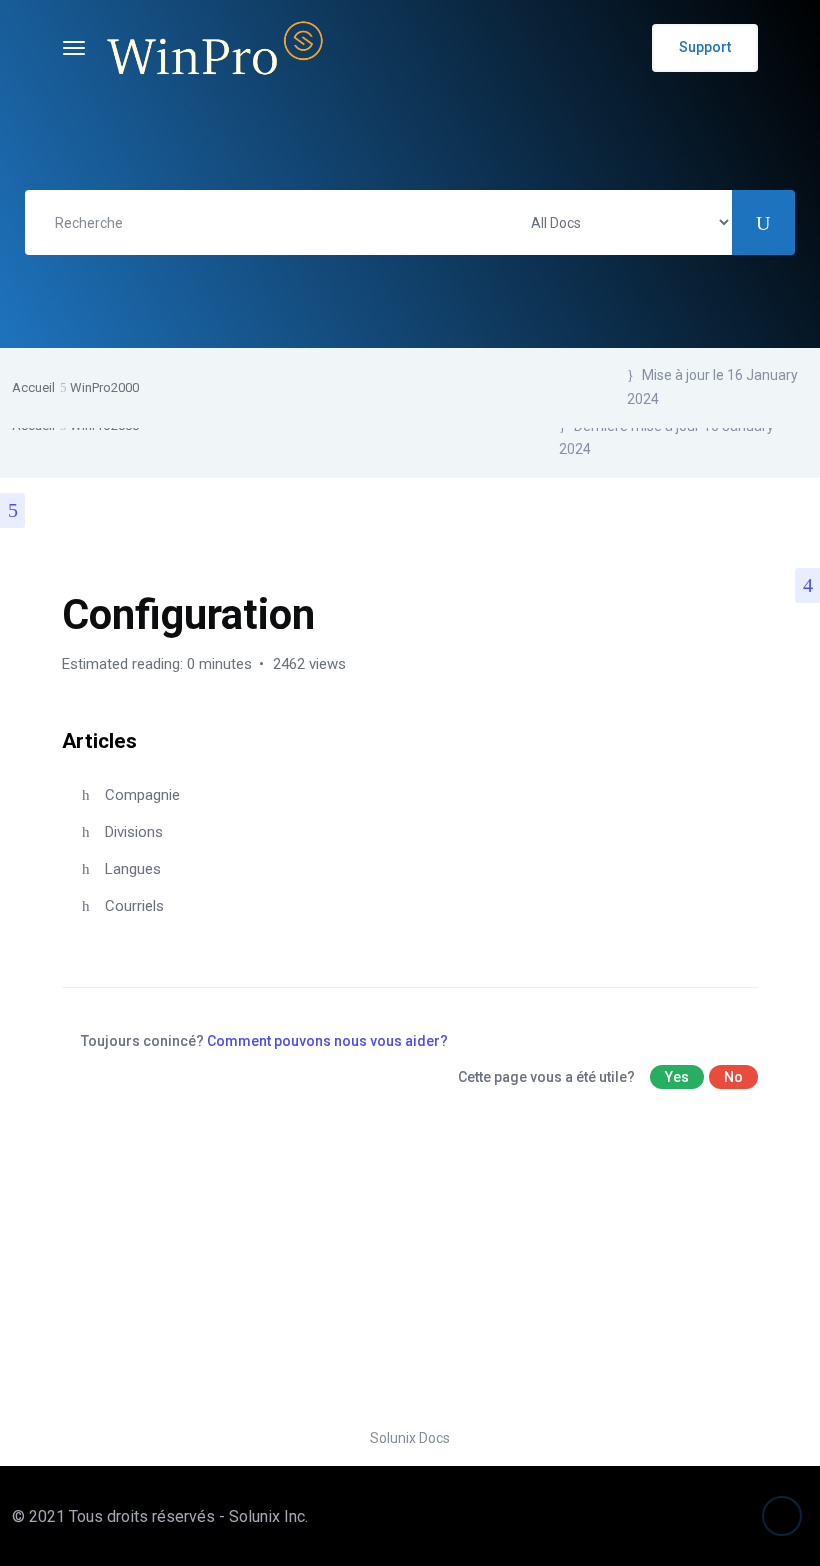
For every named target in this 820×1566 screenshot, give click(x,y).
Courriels (134, 906)
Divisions (134, 832)
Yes (677, 1077)
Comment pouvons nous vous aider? (327, 1041)
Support (705, 47)
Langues (133, 869)
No (733, 1077)
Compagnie (142, 795)
